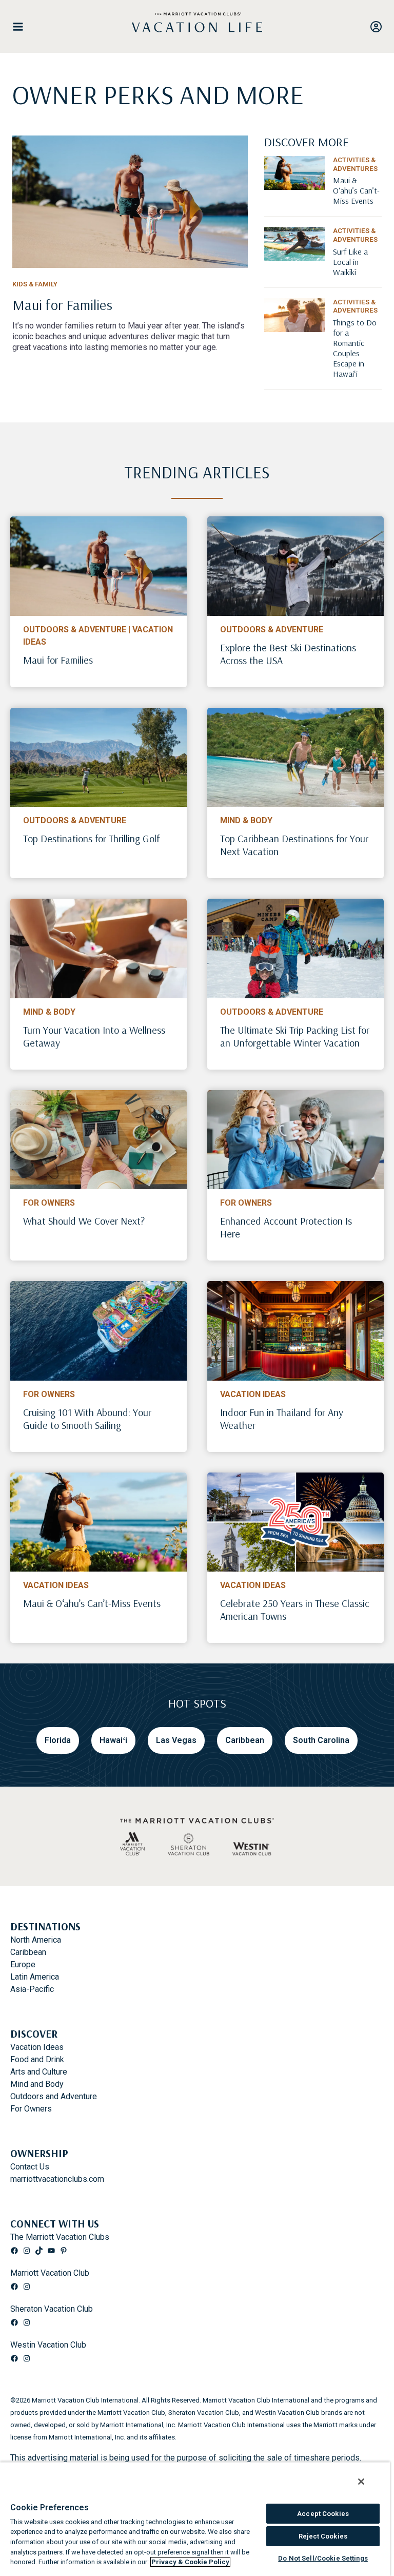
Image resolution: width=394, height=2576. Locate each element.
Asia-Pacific (32, 1989)
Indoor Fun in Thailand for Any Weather (282, 1419)
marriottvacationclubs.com (57, 2179)
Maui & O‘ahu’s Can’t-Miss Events (92, 1603)
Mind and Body (37, 2084)
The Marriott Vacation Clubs (60, 2237)
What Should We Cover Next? (84, 1221)
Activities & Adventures (355, 164)
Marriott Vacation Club (50, 2273)
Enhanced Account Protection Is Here (286, 1227)
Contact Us (30, 2167)
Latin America (35, 1977)
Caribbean (28, 1952)
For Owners (49, 1203)
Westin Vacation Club (48, 2345)
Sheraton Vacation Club (52, 2309)
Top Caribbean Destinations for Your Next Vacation (294, 845)
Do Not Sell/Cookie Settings (323, 2558)
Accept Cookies (323, 2514)
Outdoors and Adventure (54, 2096)
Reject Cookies (323, 2536)
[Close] (361, 2482)
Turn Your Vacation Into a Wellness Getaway (94, 1036)
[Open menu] (22, 27)
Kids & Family (35, 284)
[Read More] (357, 200)
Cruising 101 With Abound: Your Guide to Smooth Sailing (87, 1419)
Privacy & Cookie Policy (190, 2562)
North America (36, 1940)
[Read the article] (130, 313)
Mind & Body (246, 820)
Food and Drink (37, 2059)
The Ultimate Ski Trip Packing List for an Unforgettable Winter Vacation (295, 1036)
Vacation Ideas (253, 1394)
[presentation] (98, 566)
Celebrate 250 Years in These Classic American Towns (295, 1610)
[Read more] (130, 202)
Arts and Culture (39, 2072)
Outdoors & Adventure (75, 630)
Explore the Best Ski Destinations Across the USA (288, 654)
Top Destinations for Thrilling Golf (91, 838)
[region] (195, 2519)
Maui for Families (58, 660)
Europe (23, 1964)
